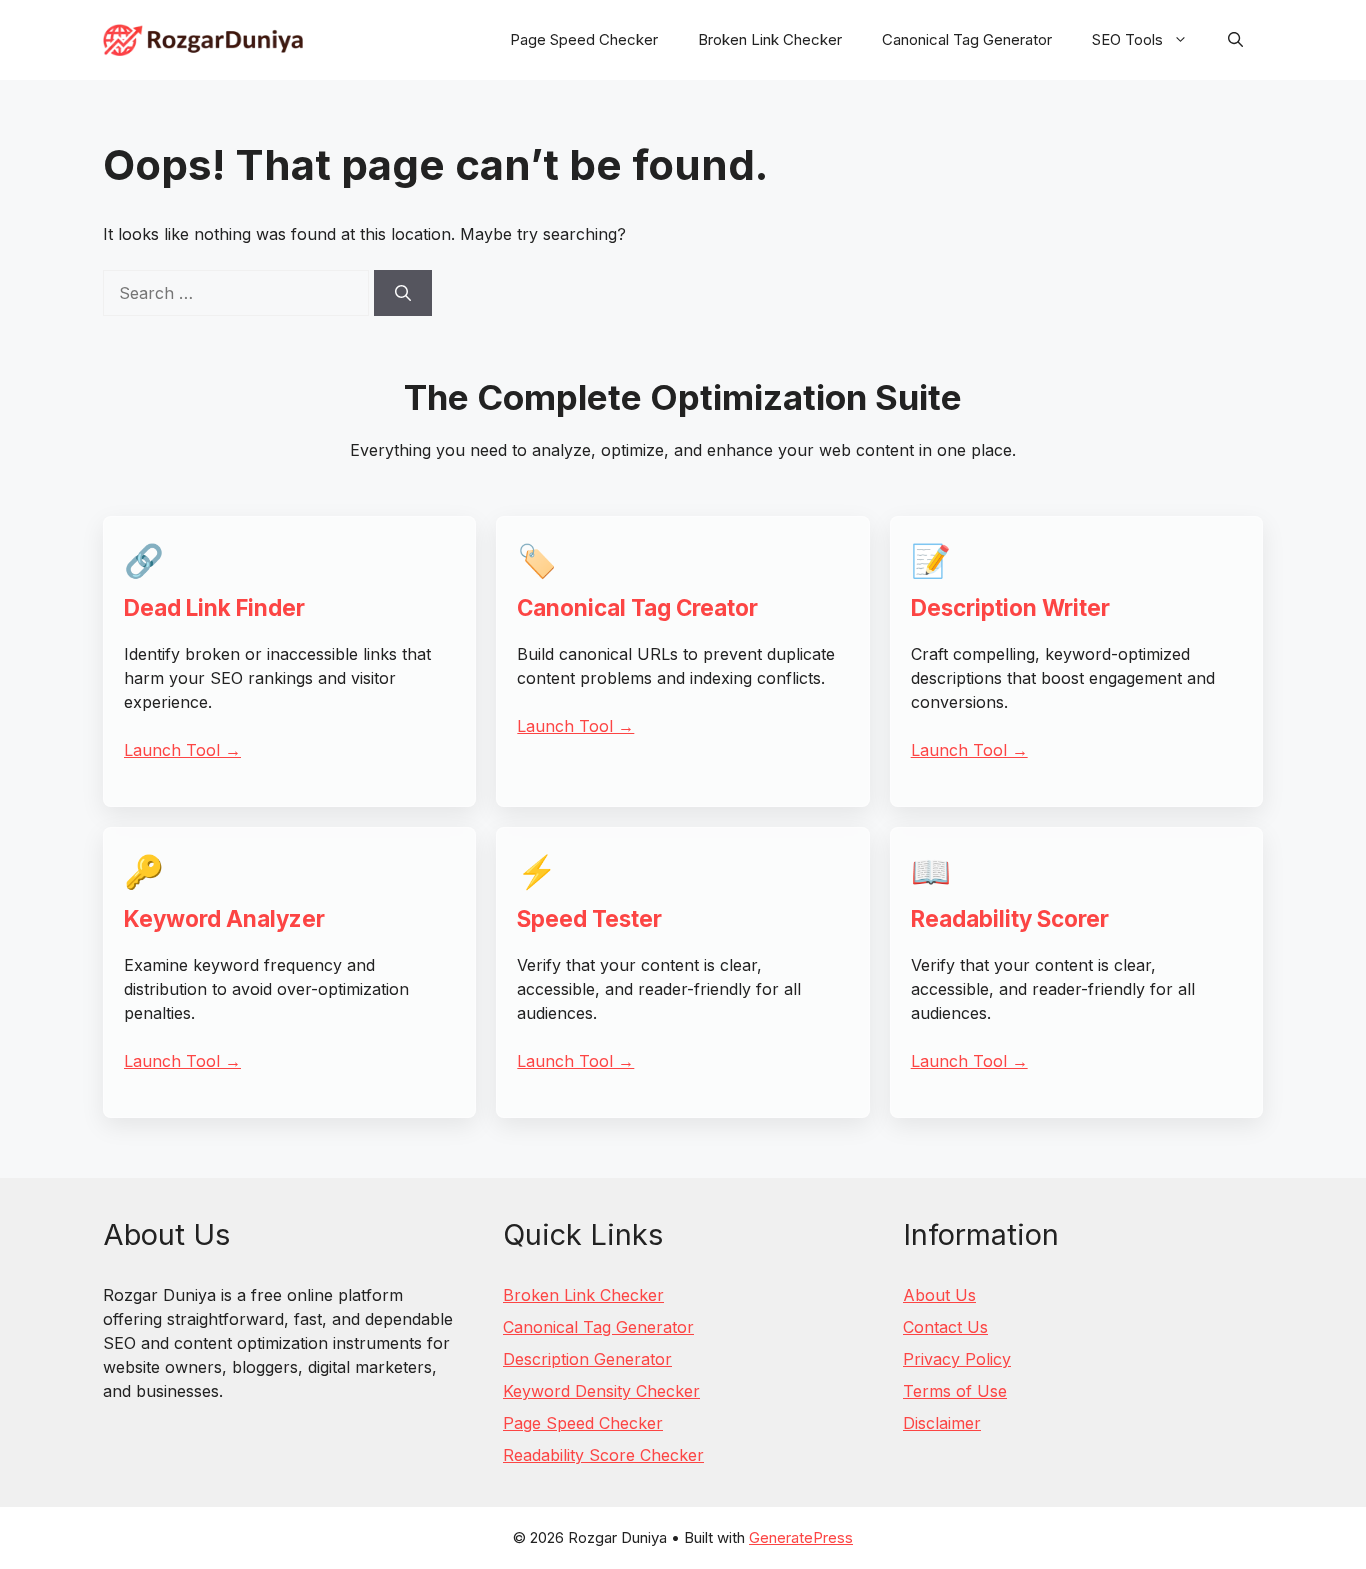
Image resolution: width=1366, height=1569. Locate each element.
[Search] (403, 293)
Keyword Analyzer (224, 918)
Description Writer (1010, 607)
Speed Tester (589, 918)
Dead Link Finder (214, 607)
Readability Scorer (1010, 918)
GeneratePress (801, 1537)
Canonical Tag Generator (967, 39)
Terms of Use (955, 1391)
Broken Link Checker (770, 39)
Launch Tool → (182, 750)
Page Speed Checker (584, 39)
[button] (1235, 40)
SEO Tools (1127, 39)
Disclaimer (942, 1423)
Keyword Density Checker (601, 1391)
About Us (939, 1295)
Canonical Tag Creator (637, 607)
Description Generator (587, 1359)
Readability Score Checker (603, 1455)
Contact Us (945, 1327)
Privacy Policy (957, 1359)
